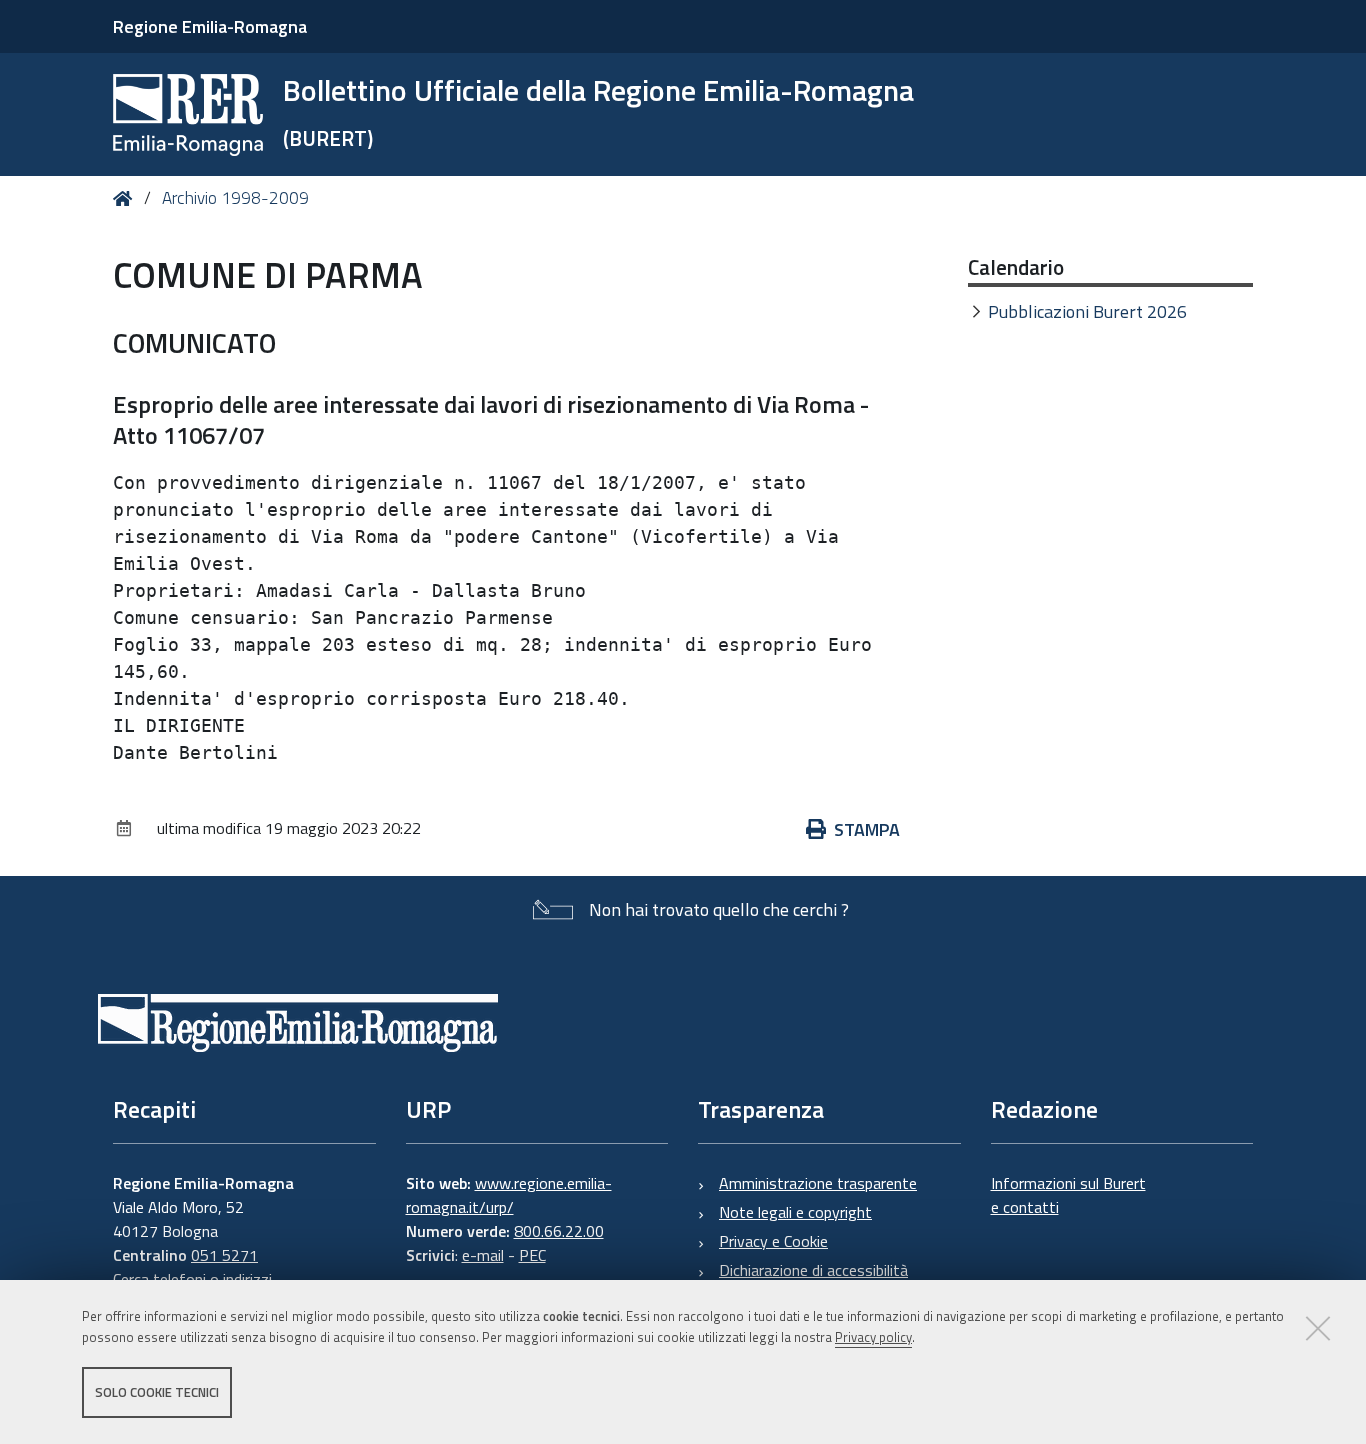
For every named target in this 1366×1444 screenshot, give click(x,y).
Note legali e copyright (795, 1212)
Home (126, 198)
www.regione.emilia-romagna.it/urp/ (509, 1195)
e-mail (483, 1255)
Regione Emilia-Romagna (210, 26)
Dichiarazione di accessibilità (813, 1270)
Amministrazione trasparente (818, 1183)
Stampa (867, 829)
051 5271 (224, 1255)
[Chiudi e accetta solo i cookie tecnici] (1318, 1328)
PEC (532, 1255)
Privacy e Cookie (773, 1241)
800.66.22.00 (559, 1231)
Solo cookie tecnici (157, 1392)
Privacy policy (873, 1337)
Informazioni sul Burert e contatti (1068, 1195)
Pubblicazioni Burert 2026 (1087, 311)
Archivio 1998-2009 (235, 198)
